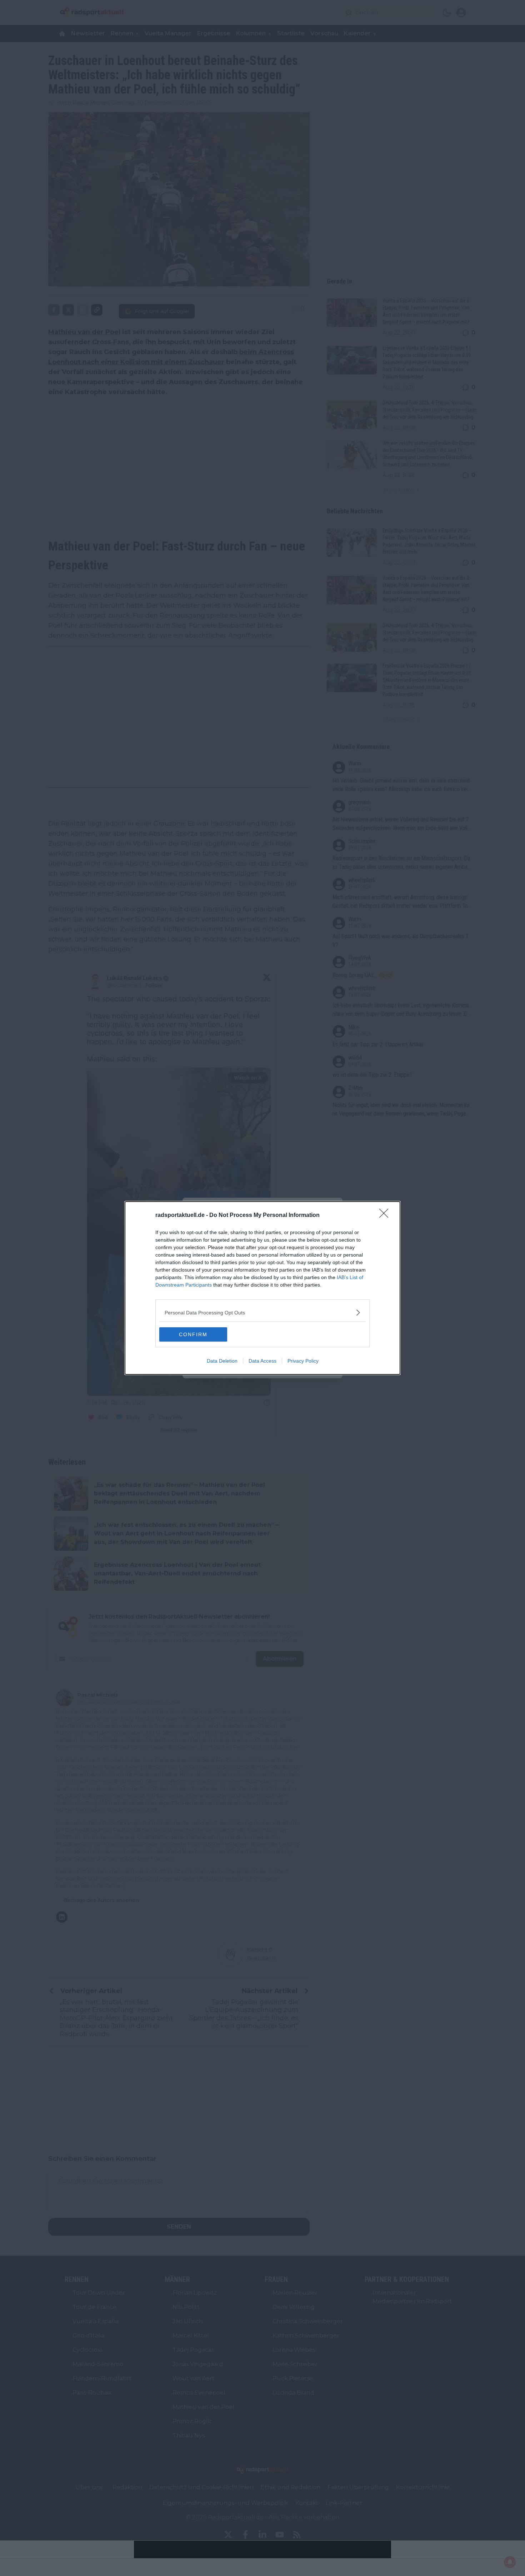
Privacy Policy (303, 1361)
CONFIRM (193, 1334)
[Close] (386, 1216)
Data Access (262, 1361)
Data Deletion (222, 1361)
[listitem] (262, 1312)
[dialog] (262, 1288)
